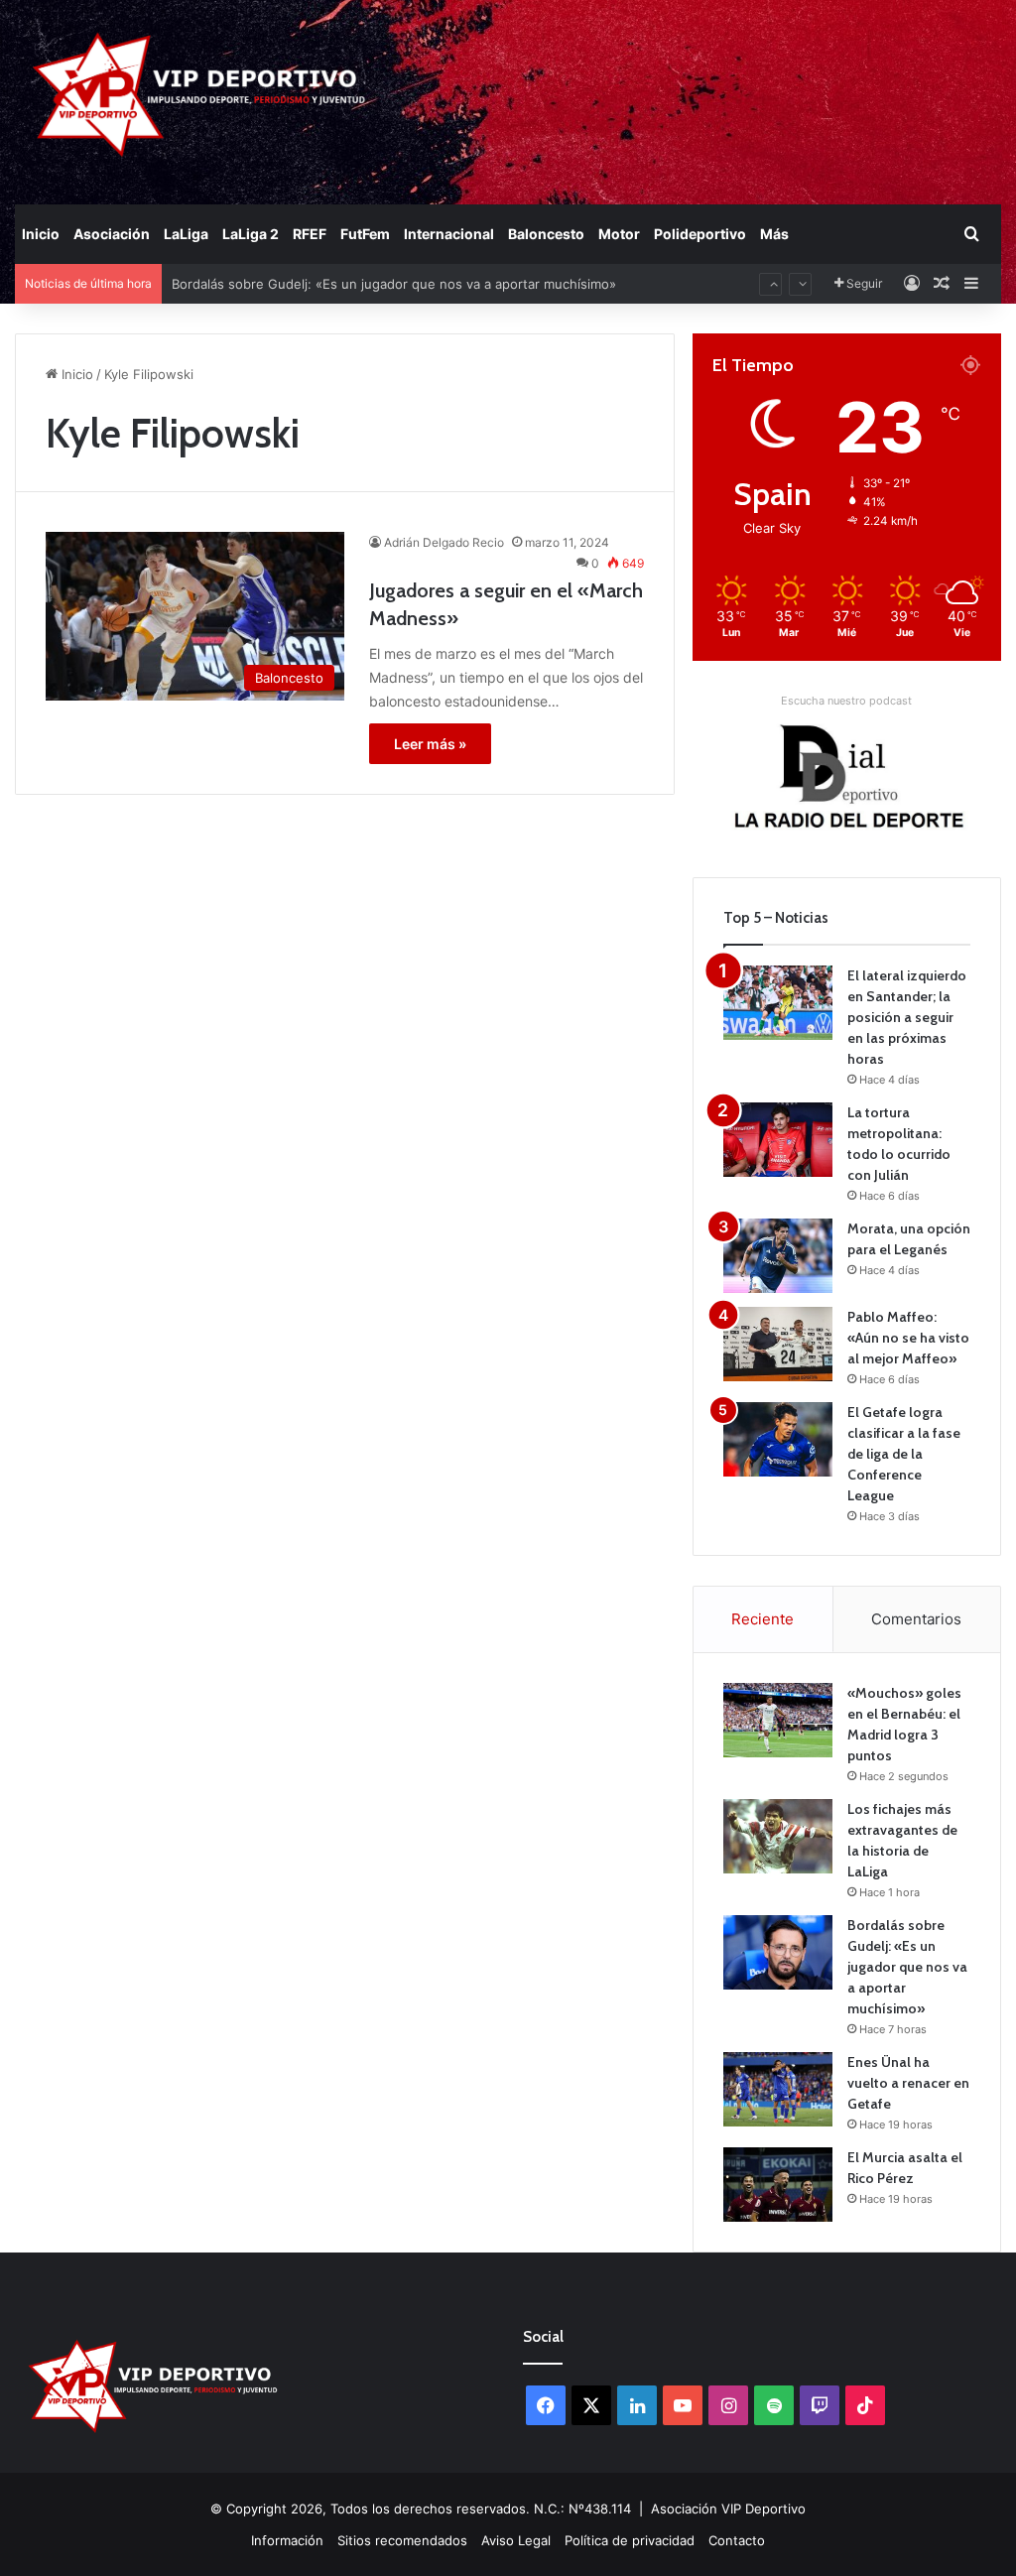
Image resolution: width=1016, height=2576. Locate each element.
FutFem (365, 234)
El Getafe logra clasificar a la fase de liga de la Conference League (904, 1454)
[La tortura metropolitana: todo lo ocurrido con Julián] (778, 1140)
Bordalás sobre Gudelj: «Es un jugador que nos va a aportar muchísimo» (394, 264)
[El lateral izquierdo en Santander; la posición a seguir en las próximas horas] (778, 1003)
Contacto (737, 2540)
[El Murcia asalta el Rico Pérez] (778, 2185)
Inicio (41, 234)
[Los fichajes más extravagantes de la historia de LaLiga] (778, 1836)
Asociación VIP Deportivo (728, 2509)
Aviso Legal (516, 2540)
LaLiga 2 (251, 234)
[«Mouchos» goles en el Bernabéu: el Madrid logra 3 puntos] (778, 1720)
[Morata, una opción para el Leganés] (778, 1256)
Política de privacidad (630, 2540)
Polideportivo (700, 234)
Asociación (112, 234)
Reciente (762, 1619)
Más (774, 234)
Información (287, 2540)
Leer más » (430, 744)
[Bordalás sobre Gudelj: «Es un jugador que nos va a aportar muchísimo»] (778, 1952)
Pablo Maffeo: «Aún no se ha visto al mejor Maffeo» (908, 1338)
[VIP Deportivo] (197, 94)
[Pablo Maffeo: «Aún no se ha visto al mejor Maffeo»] (778, 1344)
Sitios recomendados (402, 2540)
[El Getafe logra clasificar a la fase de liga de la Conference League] (778, 1439)
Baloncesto (546, 234)
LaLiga (186, 234)
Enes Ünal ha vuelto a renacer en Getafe (908, 2083)
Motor (619, 234)
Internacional (449, 234)
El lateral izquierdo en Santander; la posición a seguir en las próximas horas (907, 1017)
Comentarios (916, 1619)
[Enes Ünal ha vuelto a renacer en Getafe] (778, 2089)
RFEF (310, 234)
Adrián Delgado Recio (444, 542)
